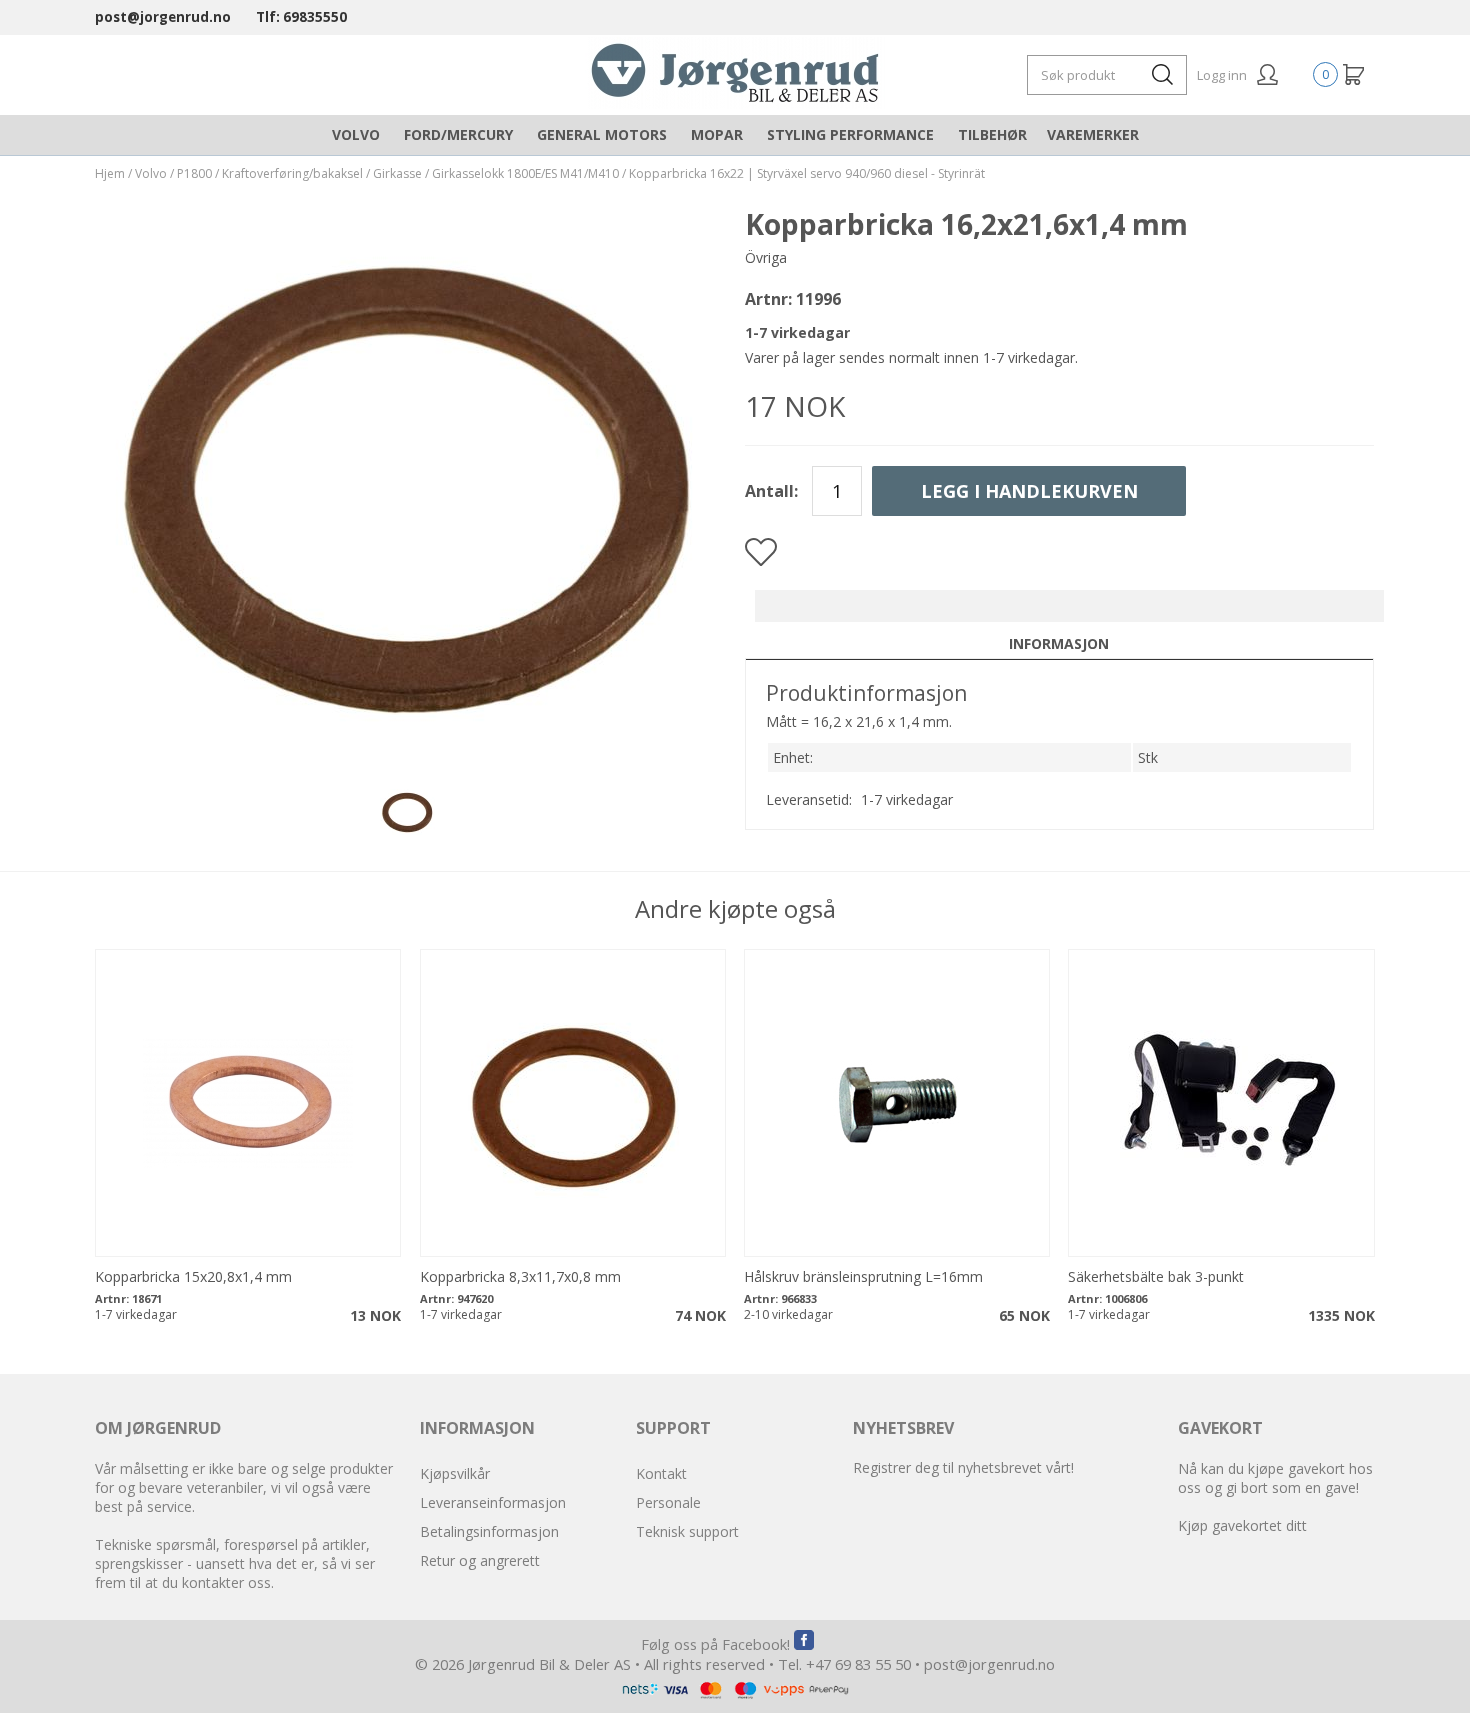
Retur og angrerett (480, 1560)
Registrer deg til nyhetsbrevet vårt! (963, 1467)
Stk (1148, 757)
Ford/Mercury (458, 134)
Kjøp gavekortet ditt (1242, 1525)
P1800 (194, 173)
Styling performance (850, 134)
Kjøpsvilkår (455, 1473)
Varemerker (1093, 134)
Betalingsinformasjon (489, 1531)
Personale (668, 1502)
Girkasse (397, 173)
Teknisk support (687, 1531)
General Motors (602, 134)
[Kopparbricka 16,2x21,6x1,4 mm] (410, 739)
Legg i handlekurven (1029, 491)
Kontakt (661, 1473)
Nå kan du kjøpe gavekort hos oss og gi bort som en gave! (1275, 1478)
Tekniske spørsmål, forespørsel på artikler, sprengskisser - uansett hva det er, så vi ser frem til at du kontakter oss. (235, 1563)
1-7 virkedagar (907, 799)
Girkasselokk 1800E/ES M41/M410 (525, 173)
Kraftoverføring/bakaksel (292, 173)
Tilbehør (992, 134)
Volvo (356, 134)
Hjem (110, 173)
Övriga (766, 257)
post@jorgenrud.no (163, 17)
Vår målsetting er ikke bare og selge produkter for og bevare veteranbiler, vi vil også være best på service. (244, 1487)
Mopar (717, 134)
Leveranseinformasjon (493, 1502)
